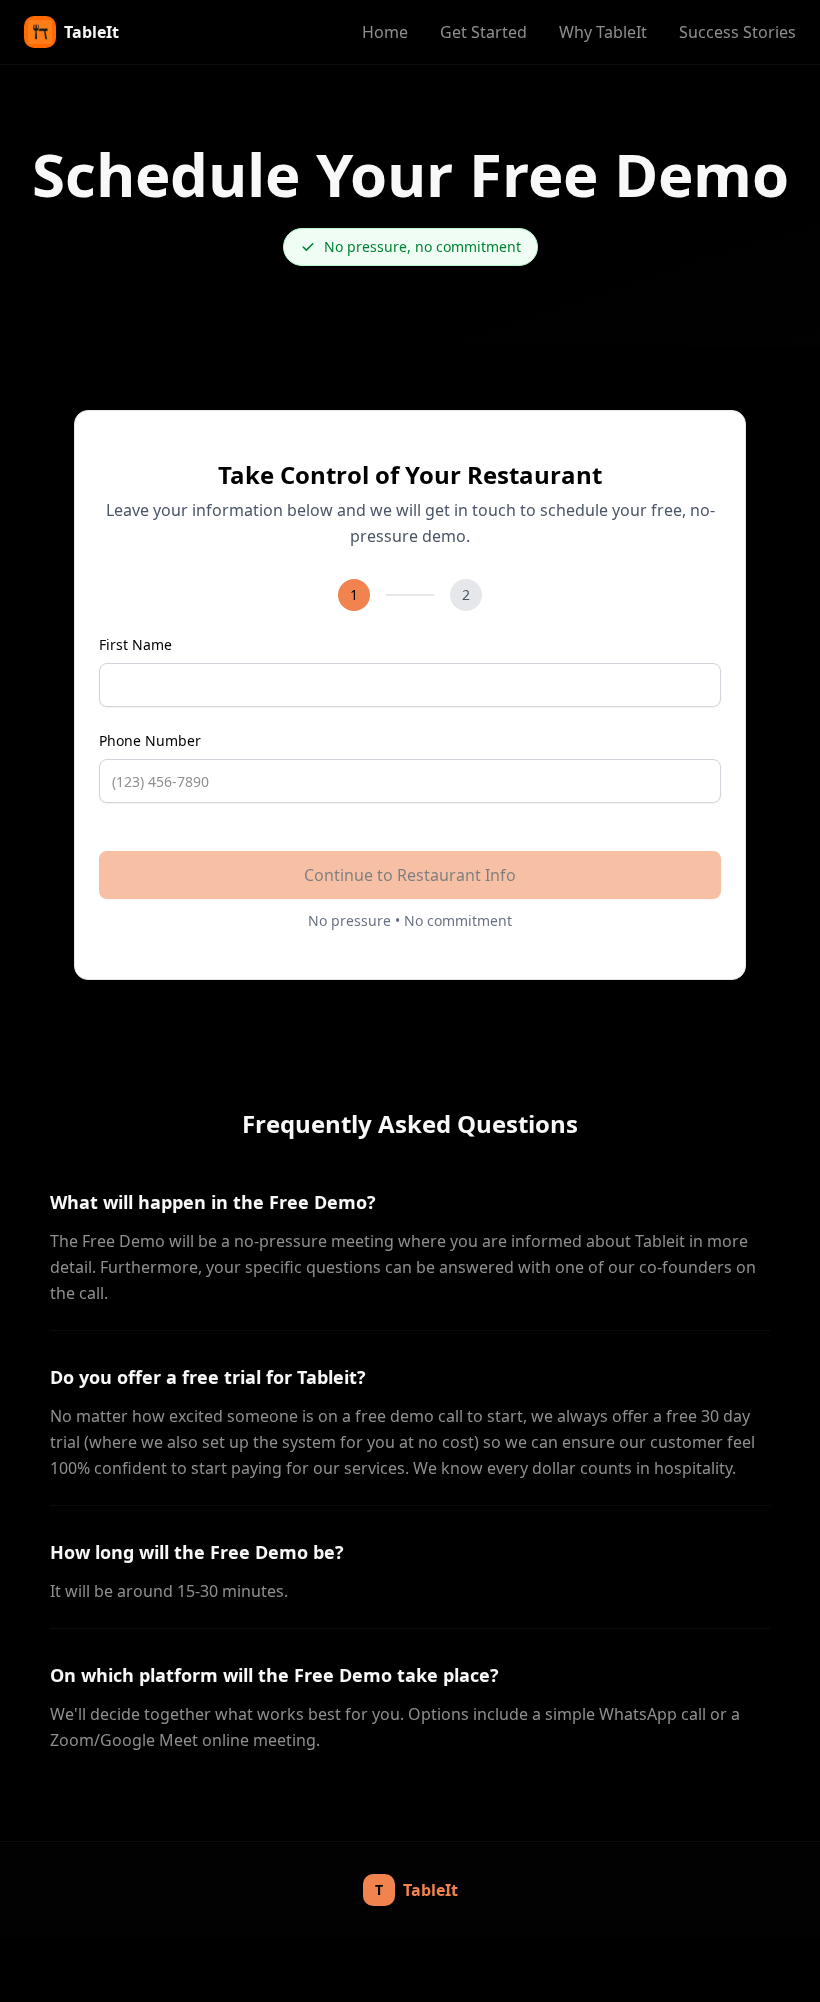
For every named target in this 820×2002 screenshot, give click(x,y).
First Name (135, 644)
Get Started (483, 32)
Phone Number (150, 740)
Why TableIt (603, 32)
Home (385, 32)
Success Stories (737, 32)
